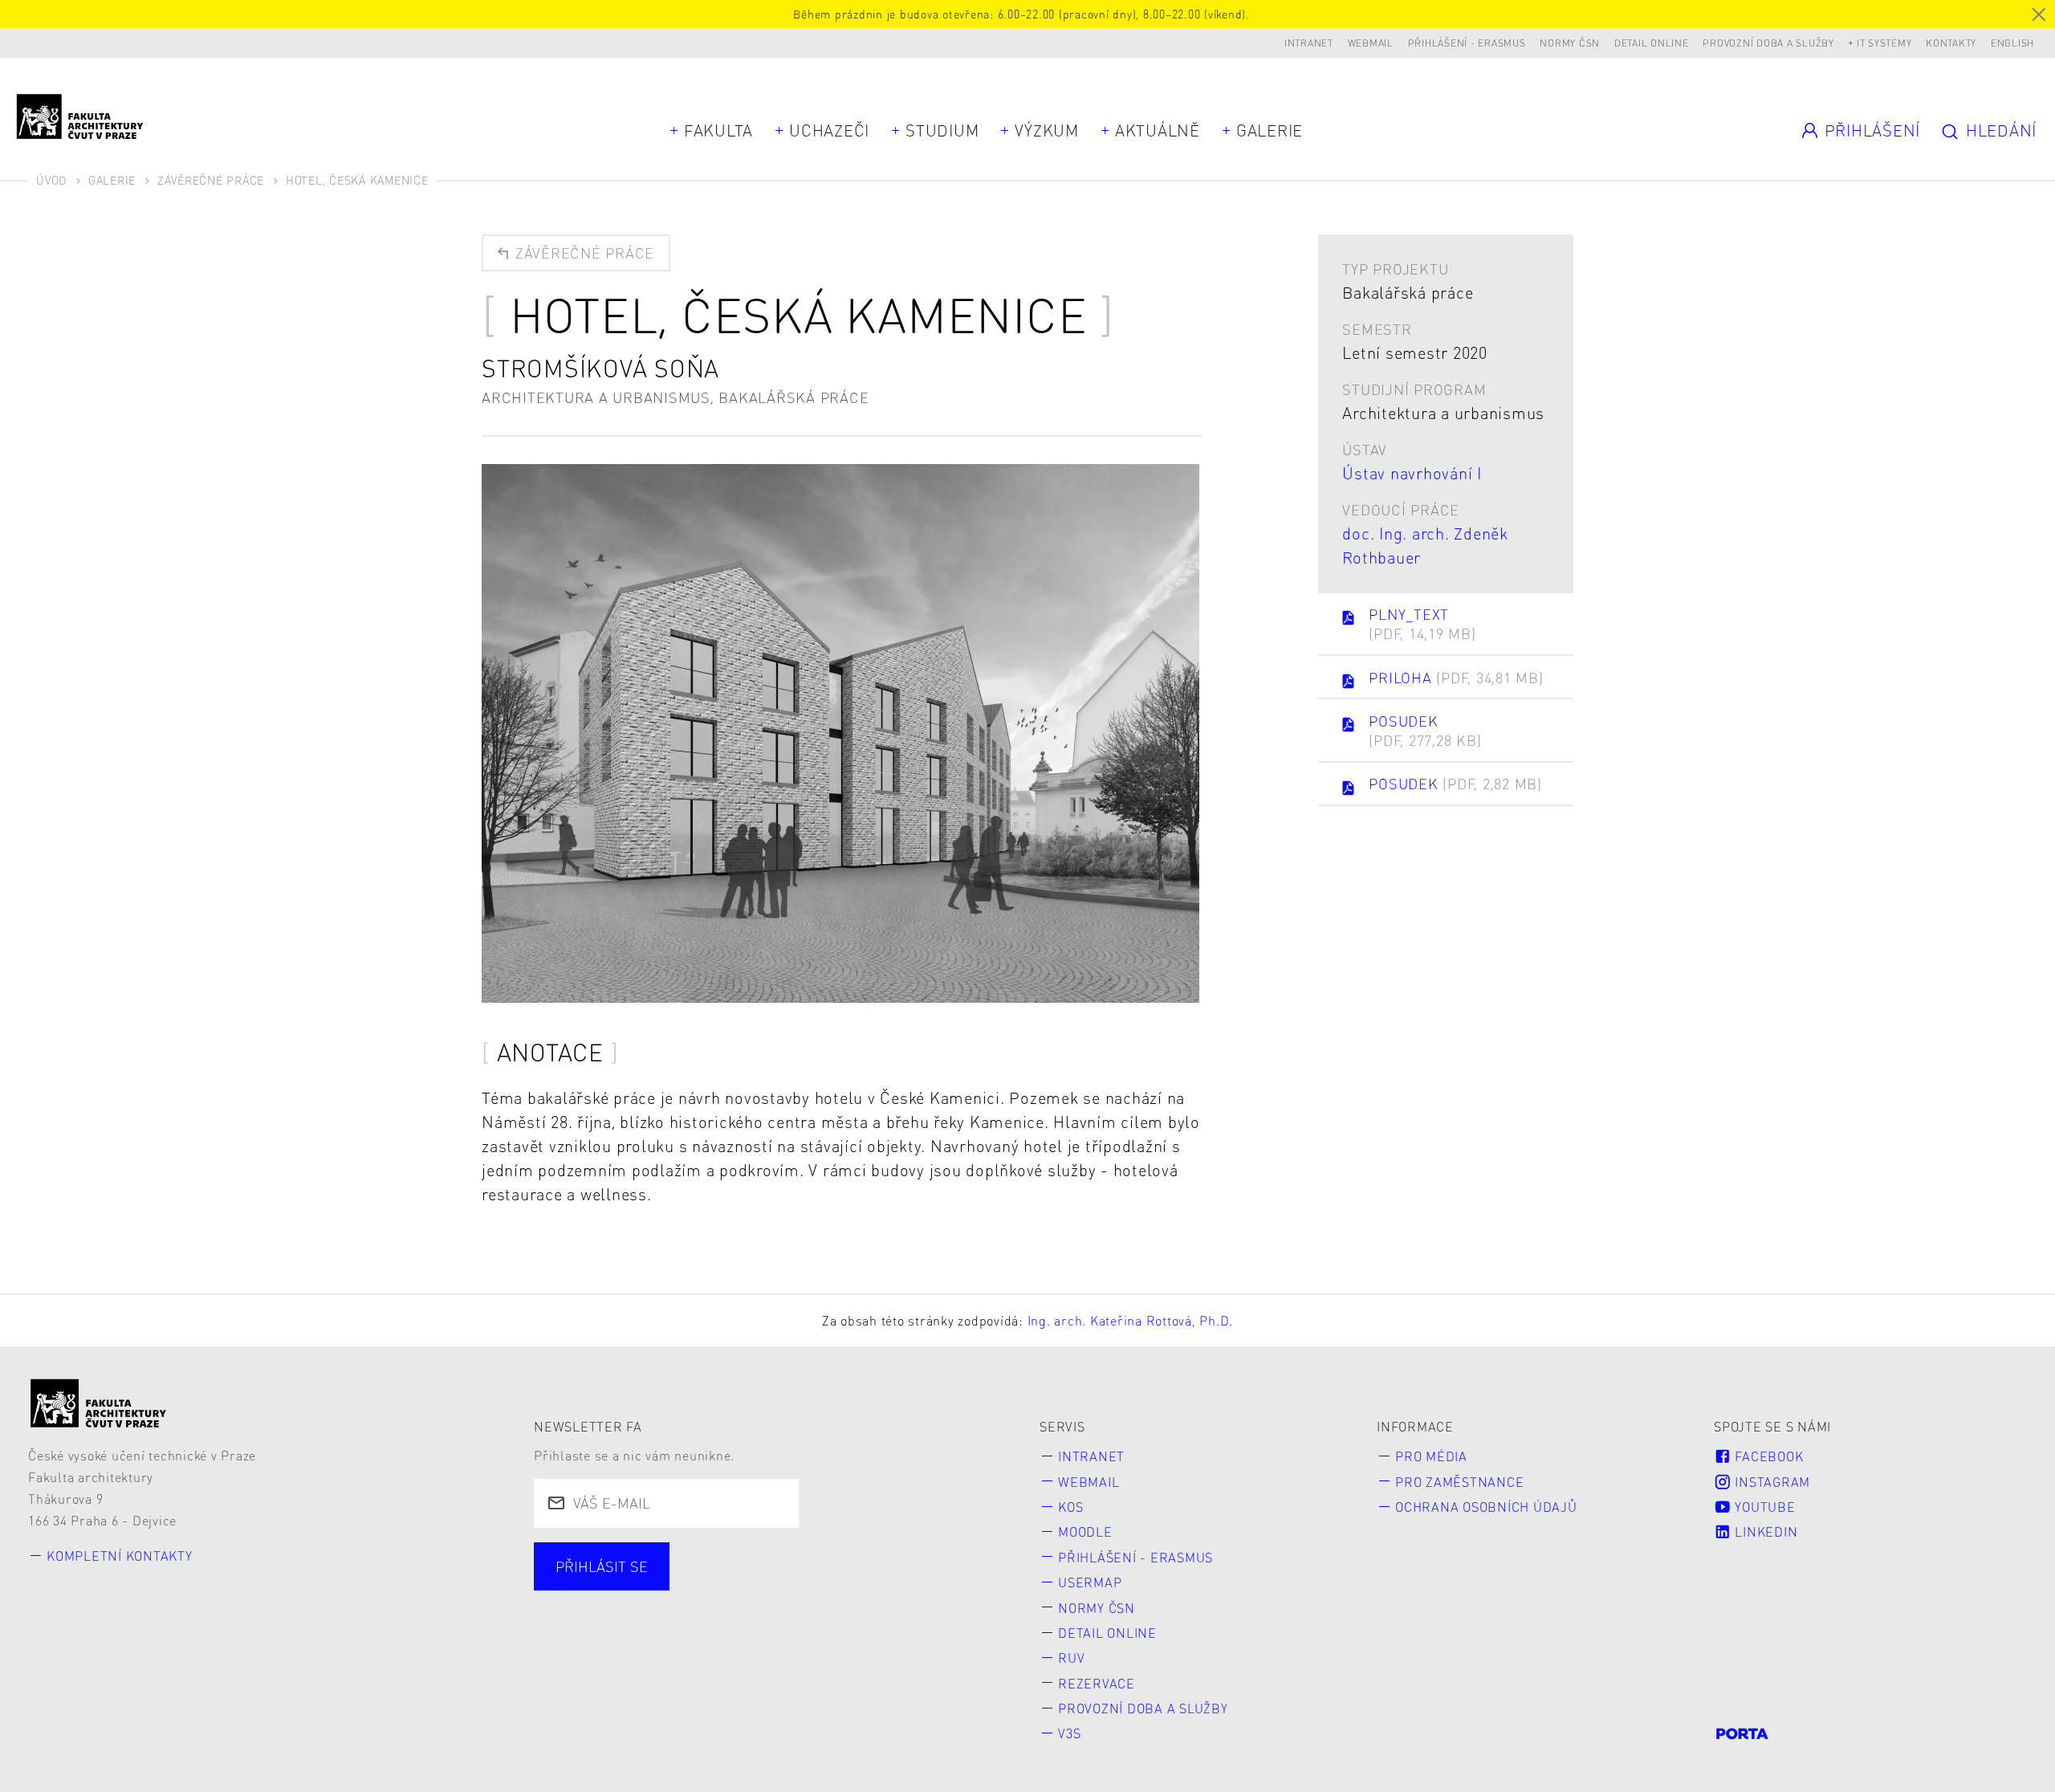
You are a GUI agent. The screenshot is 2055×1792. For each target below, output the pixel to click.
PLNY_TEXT (1422, 623)
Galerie (1270, 130)
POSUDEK (1425, 730)
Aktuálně (1158, 130)
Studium (942, 130)
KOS (1070, 1507)
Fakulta (718, 130)
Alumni (819, 1586)
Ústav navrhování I (1412, 473)
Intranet (1309, 43)
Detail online (1652, 43)
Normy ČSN (1570, 43)
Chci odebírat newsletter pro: (661, 1557)
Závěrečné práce (211, 180)
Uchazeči (829, 130)
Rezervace (1097, 1683)
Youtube (1764, 1507)
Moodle (1085, 1531)
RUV (1071, 1658)
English (2012, 43)
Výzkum (1047, 130)
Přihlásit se (602, 1566)
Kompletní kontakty (120, 1556)
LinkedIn (1765, 1531)
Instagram (1771, 1482)
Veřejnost (921, 1586)
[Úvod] (99, 1403)
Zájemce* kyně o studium (647, 1615)
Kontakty (1951, 43)
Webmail (1371, 43)
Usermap (1090, 1582)
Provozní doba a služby (1768, 43)
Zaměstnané (708, 1586)
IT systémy (1884, 43)
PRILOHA (1456, 677)
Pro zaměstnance (1459, 1482)
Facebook (1768, 1456)
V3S (1069, 1733)
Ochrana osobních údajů (1486, 1507)
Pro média (1431, 1456)
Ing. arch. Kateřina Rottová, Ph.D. (1131, 1320)
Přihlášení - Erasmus (1467, 43)
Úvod (51, 180)
